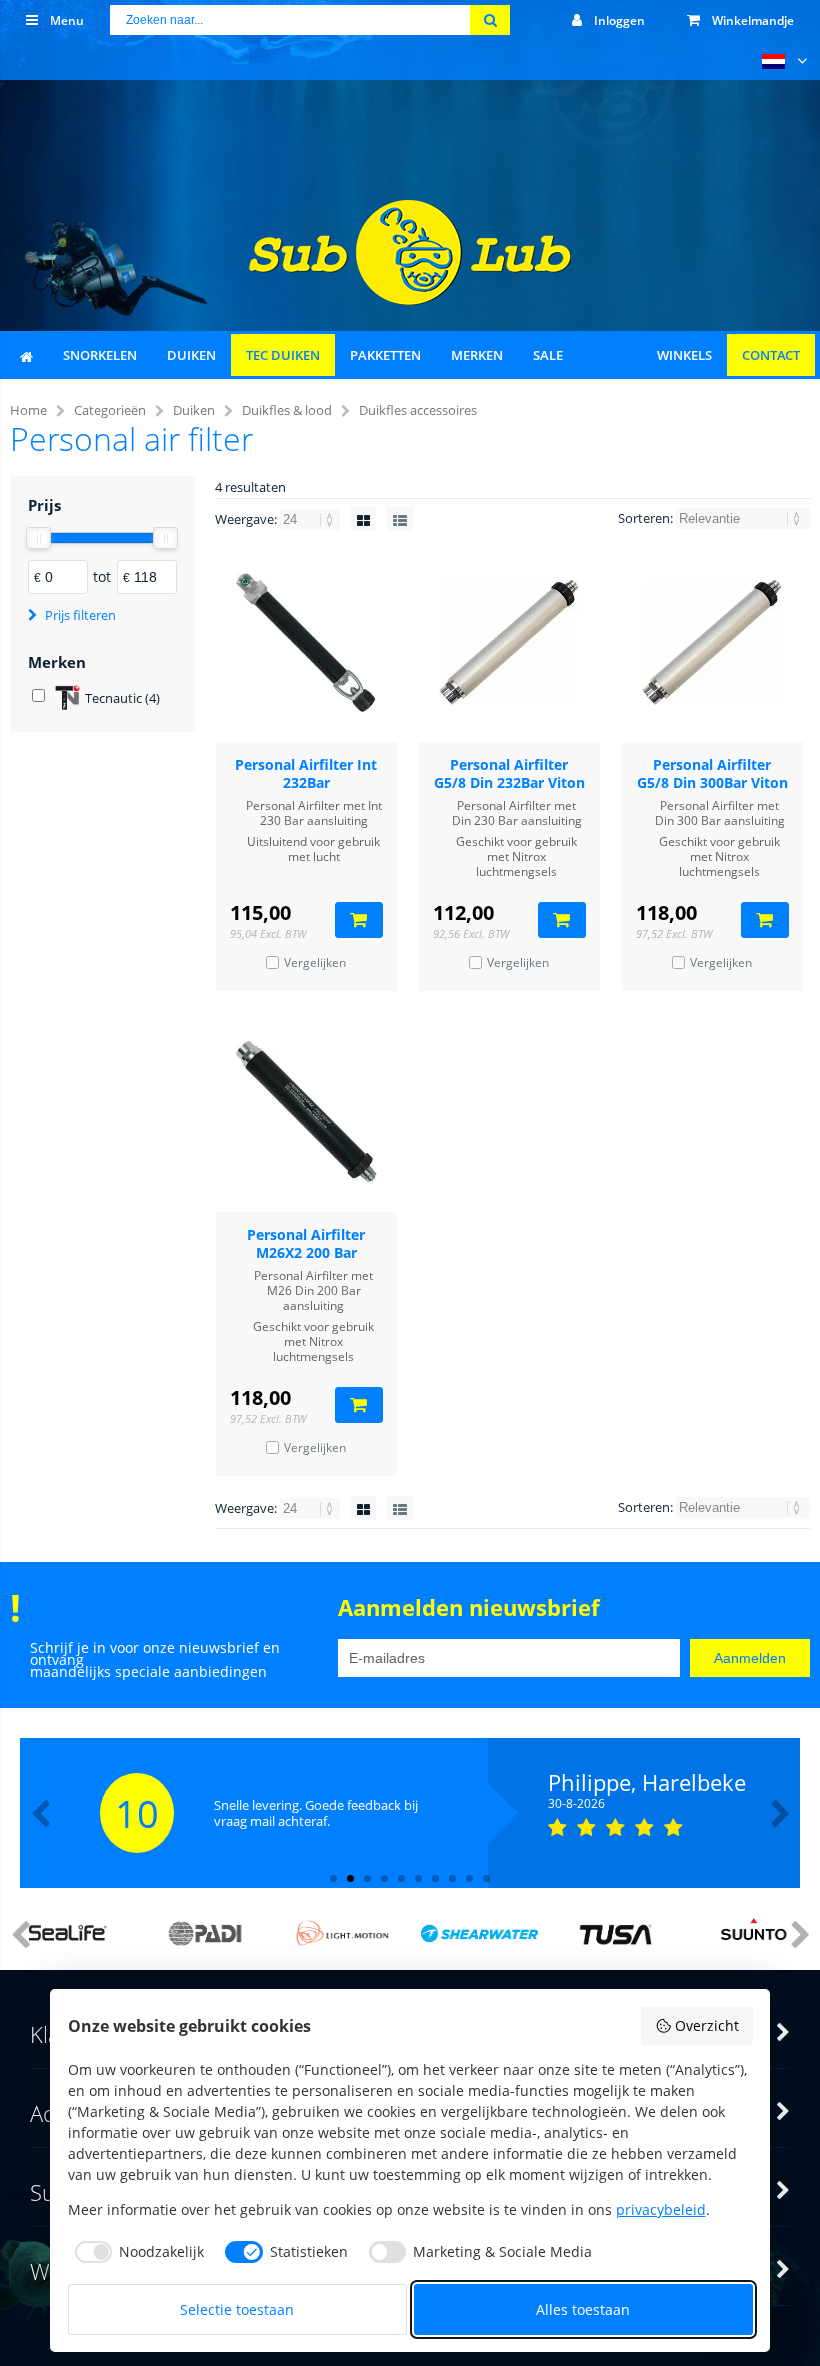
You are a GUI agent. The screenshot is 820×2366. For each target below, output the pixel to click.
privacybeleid (661, 2209)
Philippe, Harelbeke (647, 1782)
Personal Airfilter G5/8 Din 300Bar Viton (712, 773)
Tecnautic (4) (122, 698)
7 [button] (435, 1878)
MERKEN (477, 355)
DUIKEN (191, 355)
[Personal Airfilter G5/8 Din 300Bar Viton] (712, 642)
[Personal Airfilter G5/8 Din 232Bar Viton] (509, 642)
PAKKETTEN (385, 355)
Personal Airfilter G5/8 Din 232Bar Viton (509, 773)
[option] (410, 1813)
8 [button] (452, 1878)
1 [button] (333, 1878)
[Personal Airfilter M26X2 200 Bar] (306, 1112)
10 (137, 1813)
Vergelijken (315, 962)
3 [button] (367, 1878)
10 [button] (486, 1878)
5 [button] (401, 1878)
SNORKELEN (100, 355)
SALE (548, 355)
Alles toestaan (583, 2309)
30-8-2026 (576, 1804)
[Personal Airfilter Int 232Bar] (306, 642)
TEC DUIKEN (283, 355)
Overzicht (707, 2025)
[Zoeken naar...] (490, 20)
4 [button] (384, 1878)
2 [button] (350, 1878)
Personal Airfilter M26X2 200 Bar (306, 1243)
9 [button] (469, 1878)
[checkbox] (136, 2252)
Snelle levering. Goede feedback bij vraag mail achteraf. (316, 1813)
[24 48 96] (311, 519)
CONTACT (771, 355)
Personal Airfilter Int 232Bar (306, 773)
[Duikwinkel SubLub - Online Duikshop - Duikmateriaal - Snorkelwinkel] (410, 299)
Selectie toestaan (237, 2309)
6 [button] (418, 1878)
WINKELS (684, 355)
